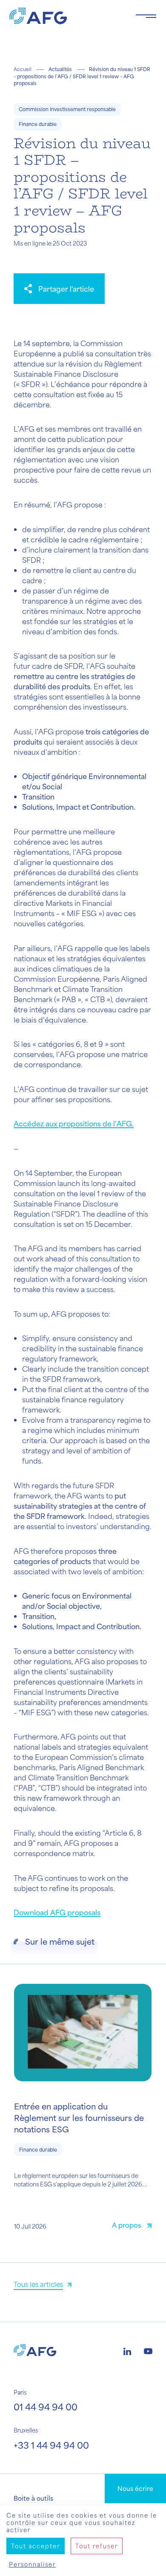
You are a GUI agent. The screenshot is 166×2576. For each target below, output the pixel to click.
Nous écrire (135, 2488)
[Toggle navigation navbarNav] (146, 16)
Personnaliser (32, 2564)
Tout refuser (97, 2546)
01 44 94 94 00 (46, 2407)
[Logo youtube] (148, 2350)
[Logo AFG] (66, 16)
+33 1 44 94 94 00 (51, 2445)
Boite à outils (33, 2498)
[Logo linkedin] (127, 2350)
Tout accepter (36, 2546)
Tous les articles (38, 2284)
